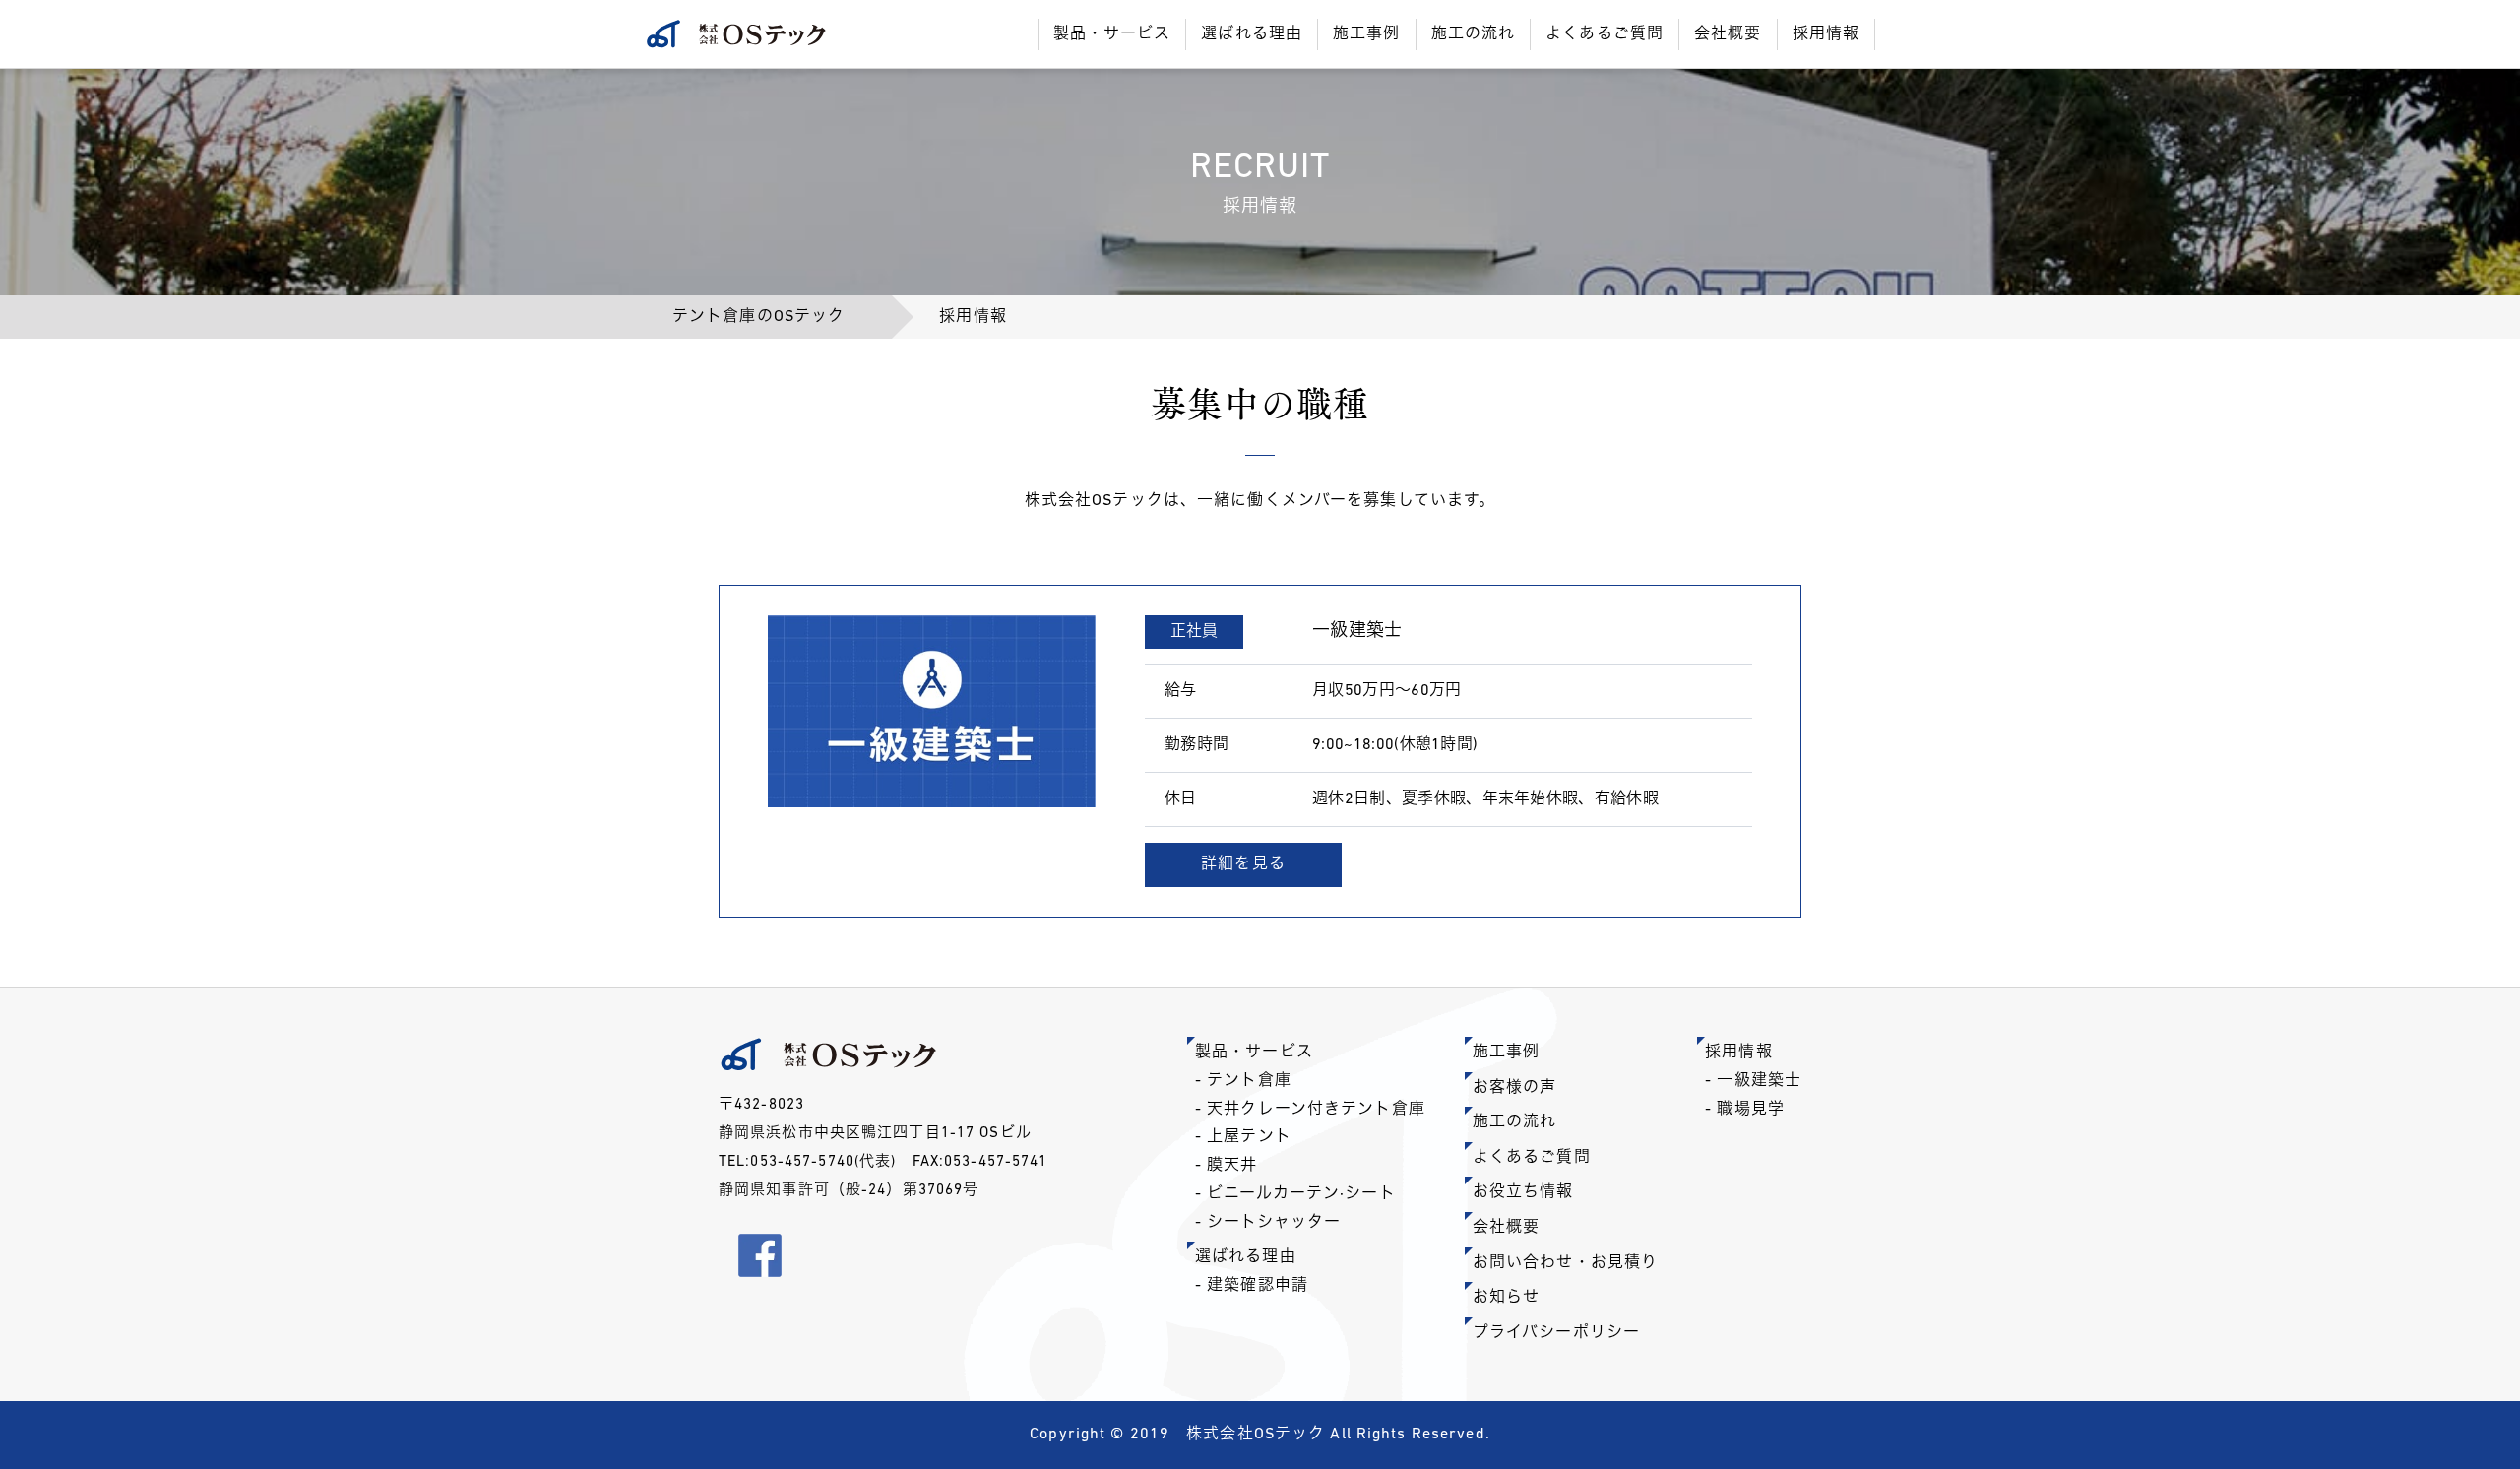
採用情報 (1738, 1053)
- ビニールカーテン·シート (1295, 1194)
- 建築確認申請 (1252, 1286)
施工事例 (1506, 1053)
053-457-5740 (802, 1162)
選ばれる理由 (1246, 1257)
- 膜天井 (1227, 1166)
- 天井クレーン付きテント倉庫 (1310, 1110)
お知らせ (1506, 1298)
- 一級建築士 (1753, 1081)
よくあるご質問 (1532, 1158)
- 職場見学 (1745, 1110)
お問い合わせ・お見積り (1565, 1263)
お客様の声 (1515, 1088)
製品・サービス (1254, 1053)
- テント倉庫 (1243, 1081)
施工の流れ (1515, 1122)
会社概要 (1506, 1228)
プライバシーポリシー (1556, 1333)
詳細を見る (1243, 864)
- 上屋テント (1243, 1137)
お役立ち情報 (1523, 1192)
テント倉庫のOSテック (758, 317)
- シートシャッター (1268, 1223)
